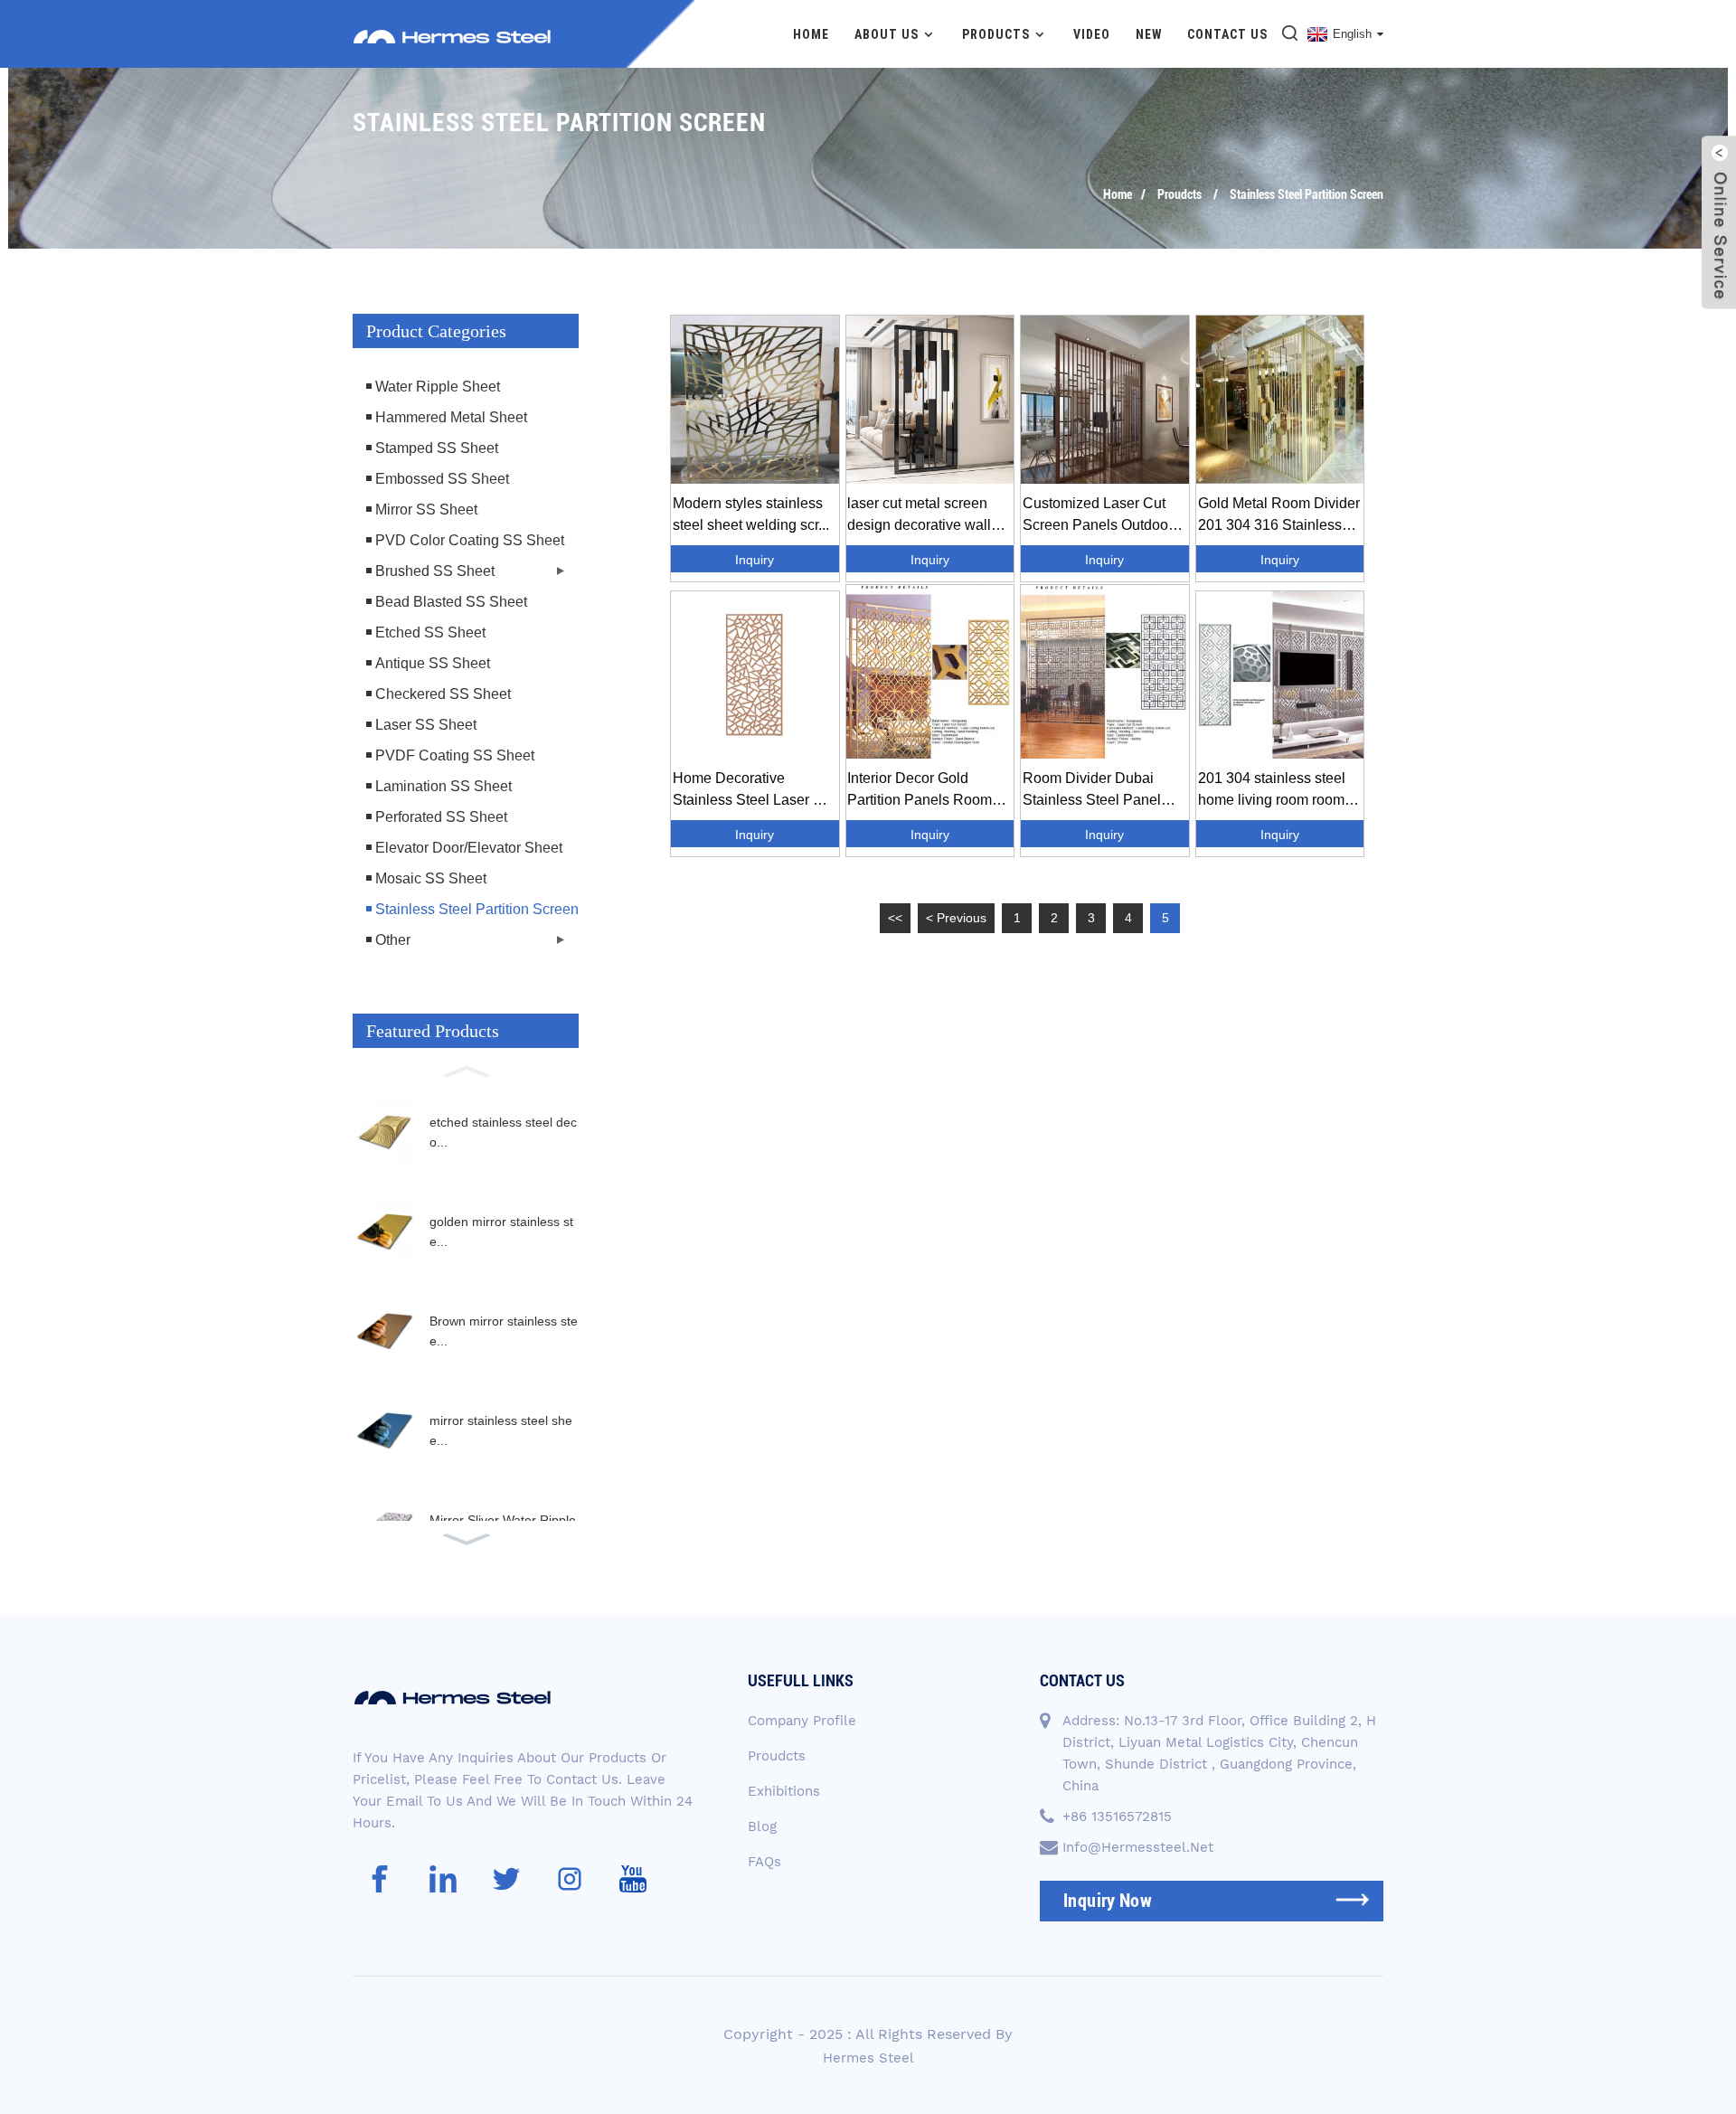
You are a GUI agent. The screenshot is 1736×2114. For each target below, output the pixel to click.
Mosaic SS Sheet (431, 878)
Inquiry (755, 560)
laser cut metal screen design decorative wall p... (919, 516)
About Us (887, 34)
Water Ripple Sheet (438, 387)
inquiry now (1108, 1901)
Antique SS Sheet (433, 663)
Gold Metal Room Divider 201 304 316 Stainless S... (1279, 516)
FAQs (764, 1862)
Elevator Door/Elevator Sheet (469, 848)
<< (895, 918)
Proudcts (1179, 194)
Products (996, 34)
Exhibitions (784, 1791)
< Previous (956, 918)
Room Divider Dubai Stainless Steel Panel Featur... (1092, 791)
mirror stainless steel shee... (501, 1430)
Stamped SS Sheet (437, 448)
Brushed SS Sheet (435, 571)
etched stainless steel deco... (503, 1132)
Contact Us (1227, 34)
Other (393, 940)
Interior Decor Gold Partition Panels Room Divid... (920, 791)
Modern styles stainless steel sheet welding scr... (751, 514)
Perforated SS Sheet (441, 817)
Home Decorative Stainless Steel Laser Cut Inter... (754, 791)
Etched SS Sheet (430, 632)
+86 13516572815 (1117, 1817)
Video (1092, 34)
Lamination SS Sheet (443, 786)
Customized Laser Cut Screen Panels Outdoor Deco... (1098, 516)
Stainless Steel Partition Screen (1307, 194)
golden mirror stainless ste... (501, 1232)
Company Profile (802, 1721)
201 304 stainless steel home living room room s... (1272, 791)
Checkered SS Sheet (443, 694)
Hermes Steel (868, 2058)
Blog (762, 1826)
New (1149, 34)
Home (811, 34)
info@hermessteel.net (1138, 1847)
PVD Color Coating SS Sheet (470, 540)
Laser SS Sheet (426, 725)
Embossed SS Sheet (442, 479)
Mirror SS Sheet (426, 510)
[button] (466, 1070)
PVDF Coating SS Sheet (455, 755)
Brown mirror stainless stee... (504, 1331)
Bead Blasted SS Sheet (451, 602)
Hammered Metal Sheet (451, 417)
